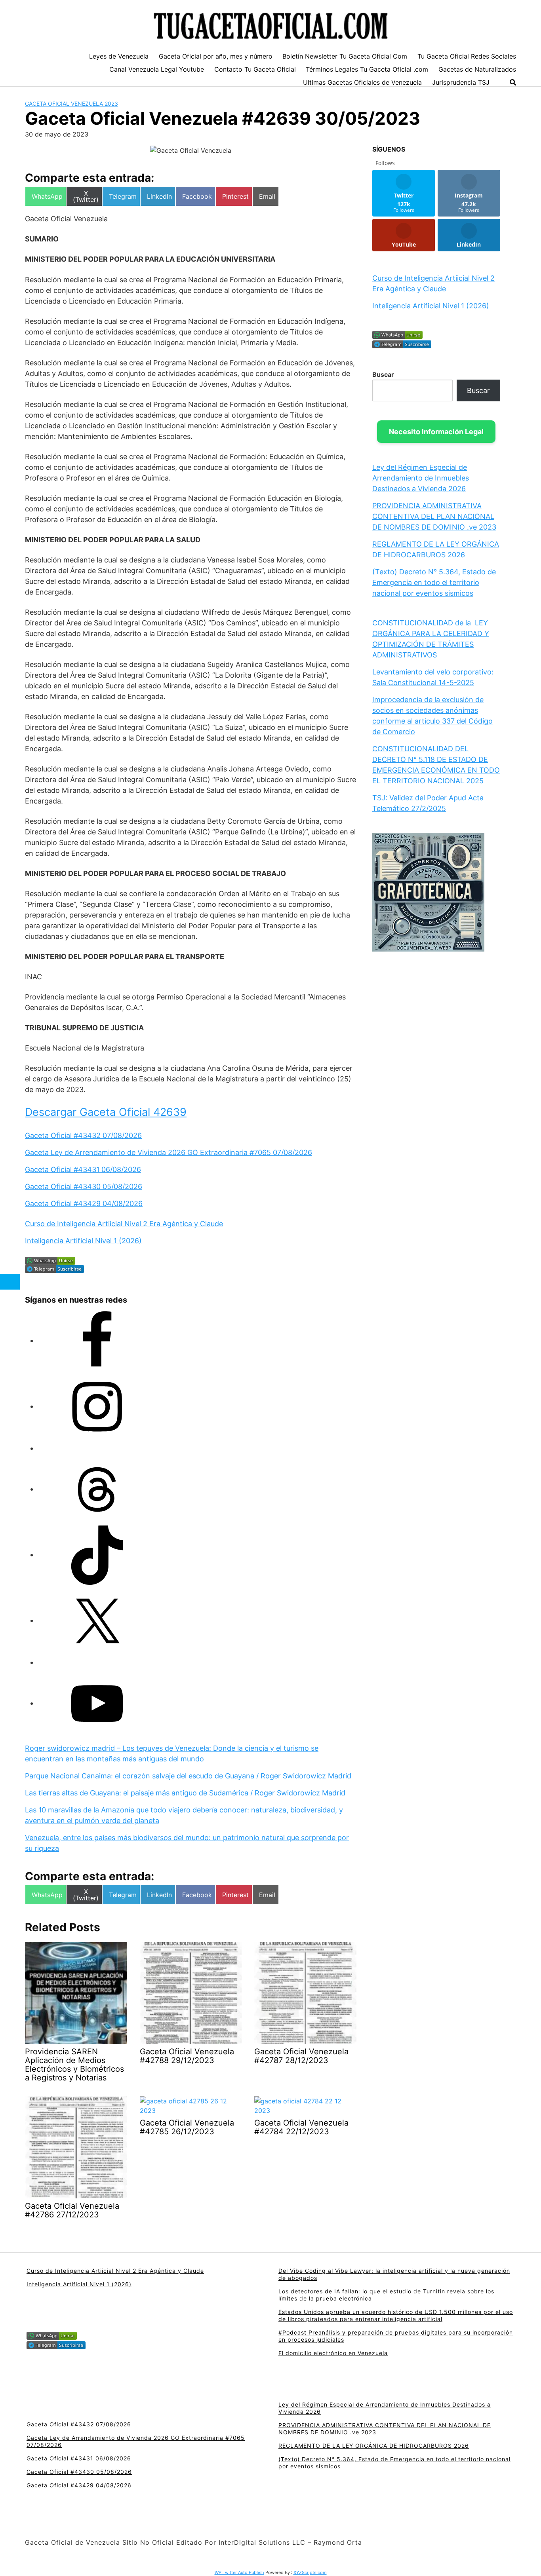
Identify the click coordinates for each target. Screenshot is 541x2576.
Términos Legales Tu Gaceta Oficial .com (367, 69)
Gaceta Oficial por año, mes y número (216, 56)
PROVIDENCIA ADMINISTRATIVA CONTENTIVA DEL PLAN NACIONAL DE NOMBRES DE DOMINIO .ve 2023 (434, 516)
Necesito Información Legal (436, 432)
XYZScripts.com (310, 2572)
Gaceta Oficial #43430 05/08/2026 (84, 1186)
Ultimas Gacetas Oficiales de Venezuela (362, 82)
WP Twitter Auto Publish (239, 2572)
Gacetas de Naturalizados (477, 69)
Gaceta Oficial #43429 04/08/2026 (84, 1203)
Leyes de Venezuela (119, 56)
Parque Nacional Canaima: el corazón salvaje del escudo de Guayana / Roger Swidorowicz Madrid (188, 1776)
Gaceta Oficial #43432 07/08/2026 (83, 1135)
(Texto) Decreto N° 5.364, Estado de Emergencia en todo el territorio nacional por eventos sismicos (434, 582)
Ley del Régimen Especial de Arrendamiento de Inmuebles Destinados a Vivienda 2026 (421, 478)
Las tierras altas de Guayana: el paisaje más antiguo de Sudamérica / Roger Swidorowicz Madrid (185, 1793)
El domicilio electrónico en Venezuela (333, 2353)
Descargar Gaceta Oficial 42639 (106, 1112)
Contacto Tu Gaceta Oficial (255, 69)
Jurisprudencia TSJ (461, 82)
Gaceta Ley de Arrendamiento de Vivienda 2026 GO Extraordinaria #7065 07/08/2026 (169, 1152)
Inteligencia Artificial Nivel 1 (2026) (83, 1241)
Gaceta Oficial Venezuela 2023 (71, 104)
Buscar (383, 374)
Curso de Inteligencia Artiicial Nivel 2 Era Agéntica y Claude (124, 1224)
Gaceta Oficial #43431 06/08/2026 (83, 1169)
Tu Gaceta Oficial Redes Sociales (467, 56)
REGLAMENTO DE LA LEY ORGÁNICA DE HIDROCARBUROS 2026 (374, 2446)
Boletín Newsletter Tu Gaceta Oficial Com (345, 56)
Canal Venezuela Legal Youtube (157, 69)
